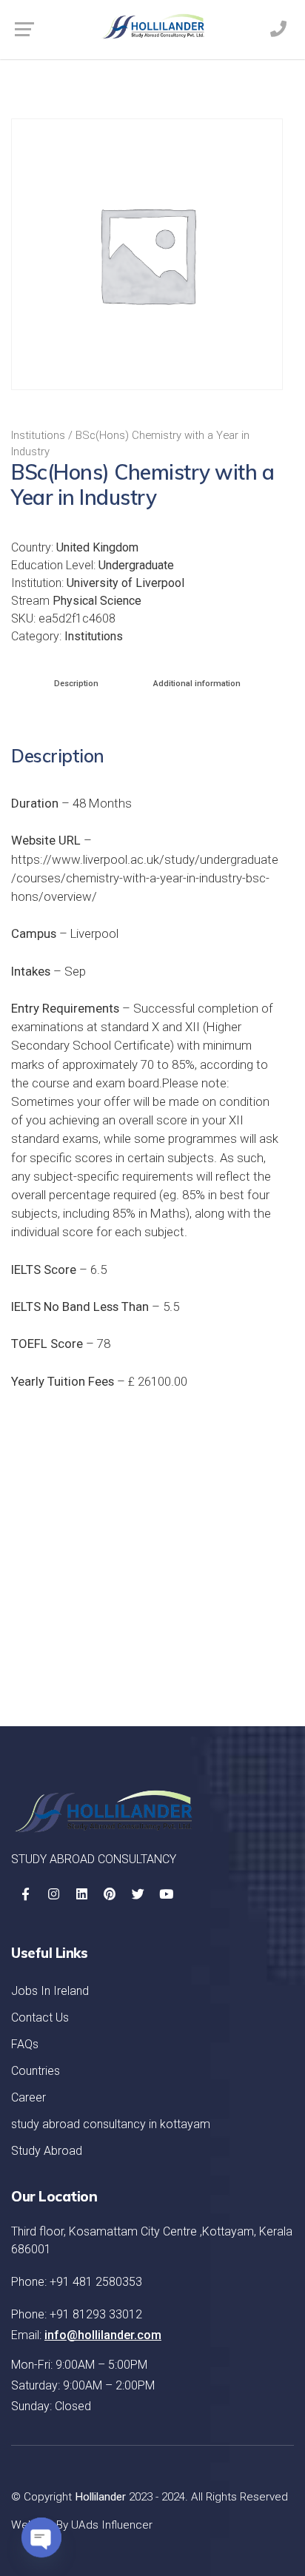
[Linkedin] (81, 1894)
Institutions (38, 435)
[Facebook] (25, 1894)
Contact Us (40, 2017)
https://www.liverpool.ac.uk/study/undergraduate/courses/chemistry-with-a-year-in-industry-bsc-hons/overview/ (145, 878)
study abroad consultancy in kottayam (111, 2124)
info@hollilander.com (103, 2335)
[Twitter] (138, 1894)
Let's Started (224, 1657)
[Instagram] (53, 1894)
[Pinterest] (110, 1894)
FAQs (25, 2044)
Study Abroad (47, 2151)
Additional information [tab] (197, 684)
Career (29, 2097)
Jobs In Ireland (50, 1991)
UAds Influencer (112, 2525)
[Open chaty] (41, 2538)
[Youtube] (166, 1894)
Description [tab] (76, 684)
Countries (36, 2071)
